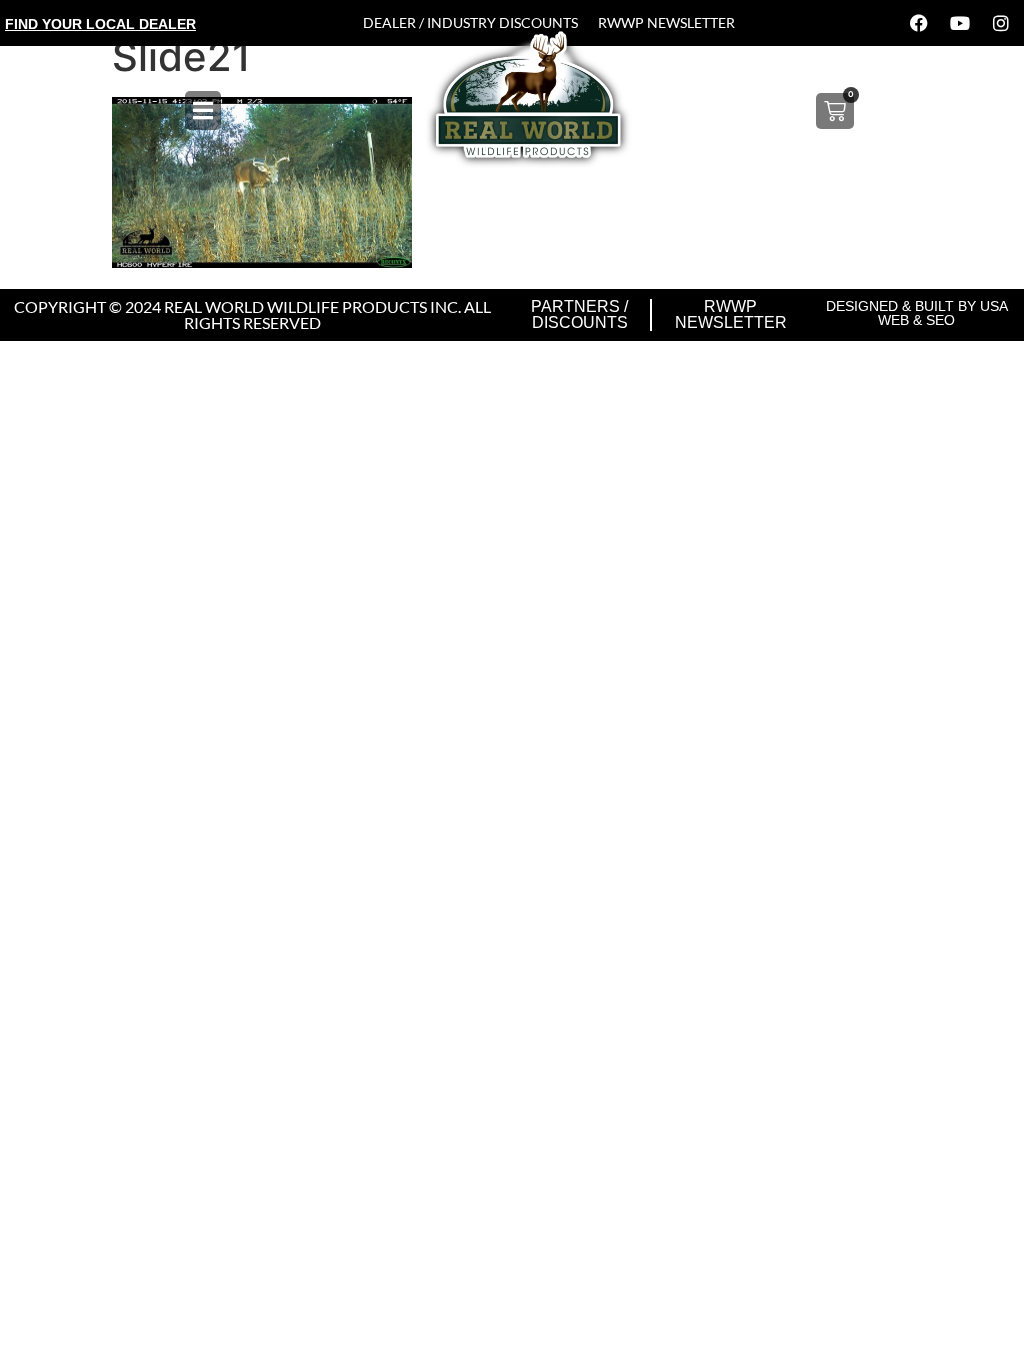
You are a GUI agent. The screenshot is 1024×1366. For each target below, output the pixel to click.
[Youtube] (960, 23)
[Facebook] (919, 23)
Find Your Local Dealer (100, 24)
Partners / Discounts (579, 314)
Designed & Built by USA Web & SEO (917, 313)
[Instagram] (1001, 23)
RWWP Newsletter (666, 22)
